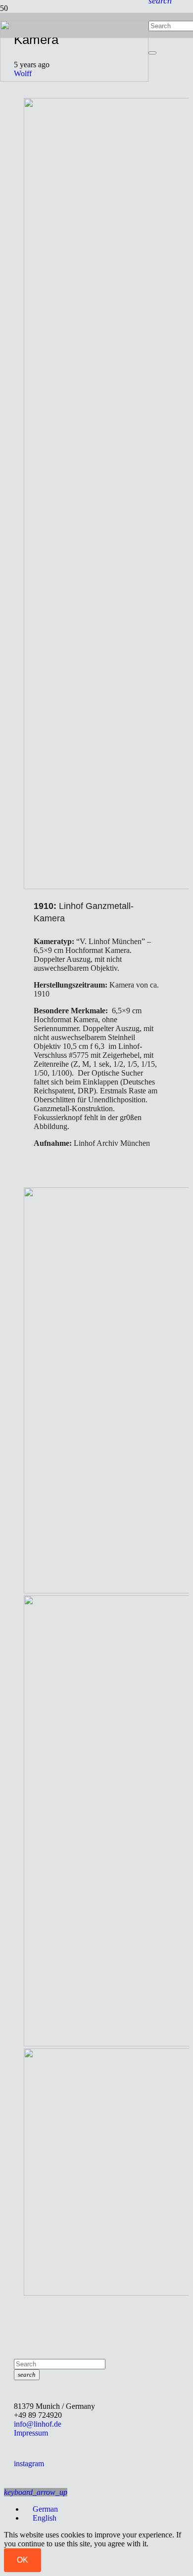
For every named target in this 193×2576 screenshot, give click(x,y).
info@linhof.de (38, 2424)
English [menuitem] (45, 2518)
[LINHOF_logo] (74, 79)
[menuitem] (41, 2509)
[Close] (152, 53)
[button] (36, 2492)
